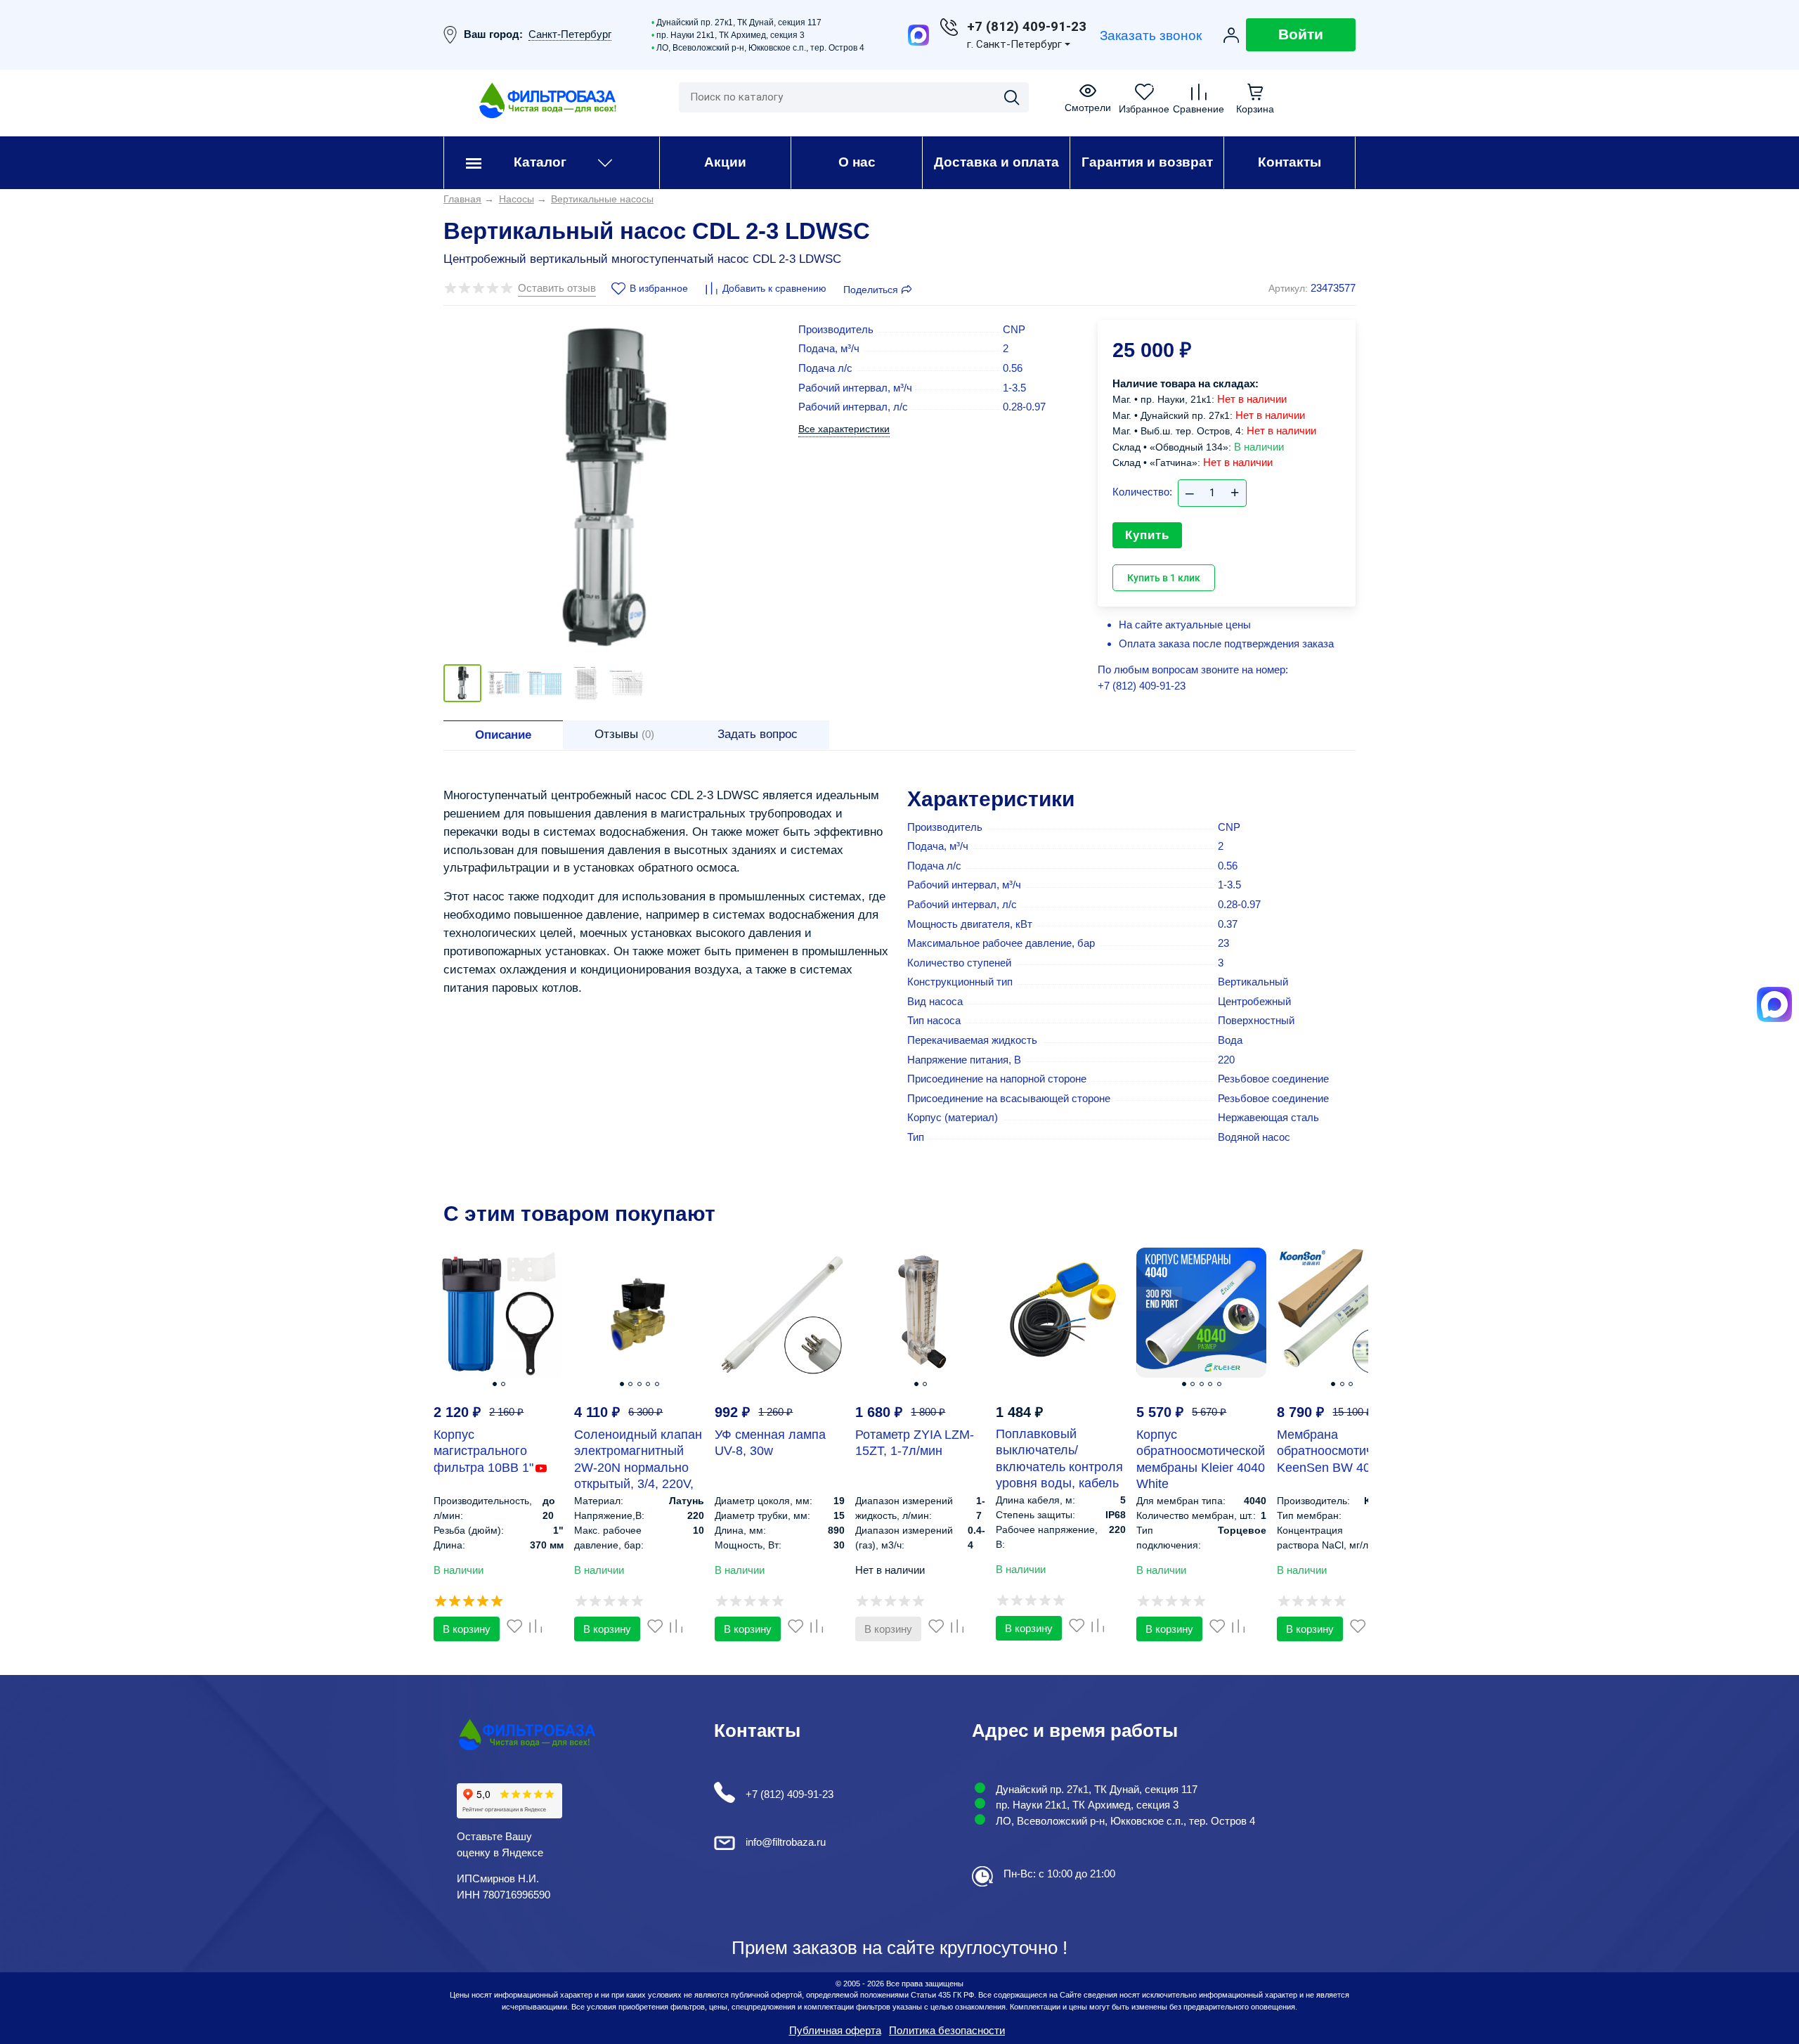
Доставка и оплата (996, 162)
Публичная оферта (835, 2030)
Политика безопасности (947, 2030)
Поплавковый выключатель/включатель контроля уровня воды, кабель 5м (1059, 1467)
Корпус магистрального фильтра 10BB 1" (483, 1451)
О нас (857, 162)
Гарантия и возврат (1147, 162)
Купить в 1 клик (1164, 578)
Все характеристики (844, 429)
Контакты (1290, 162)
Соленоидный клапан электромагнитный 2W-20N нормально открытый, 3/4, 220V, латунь (638, 1468)
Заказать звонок (1151, 35)
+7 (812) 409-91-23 (1142, 686)
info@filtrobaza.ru (786, 1842)
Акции (725, 162)
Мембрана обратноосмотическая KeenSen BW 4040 (1341, 1451)
